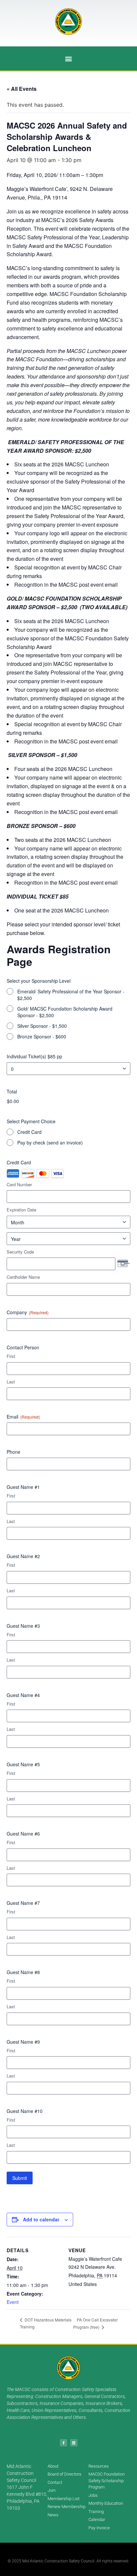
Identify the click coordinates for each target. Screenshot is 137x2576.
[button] (69, 59)
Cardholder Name (23, 1277)
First (11, 1356)
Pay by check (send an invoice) (50, 1142)
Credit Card (29, 1132)
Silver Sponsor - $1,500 (42, 1026)
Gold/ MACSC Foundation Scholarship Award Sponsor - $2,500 (65, 1012)
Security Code (20, 1252)
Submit (20, 2178)
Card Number (19, 1185)
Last (11, 1382)
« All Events (22, 89)
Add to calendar (41, 2219)
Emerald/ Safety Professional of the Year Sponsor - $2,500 (71, 995)
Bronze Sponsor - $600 (42, 1036)
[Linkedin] (74, 2443)
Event (13, 2302)
